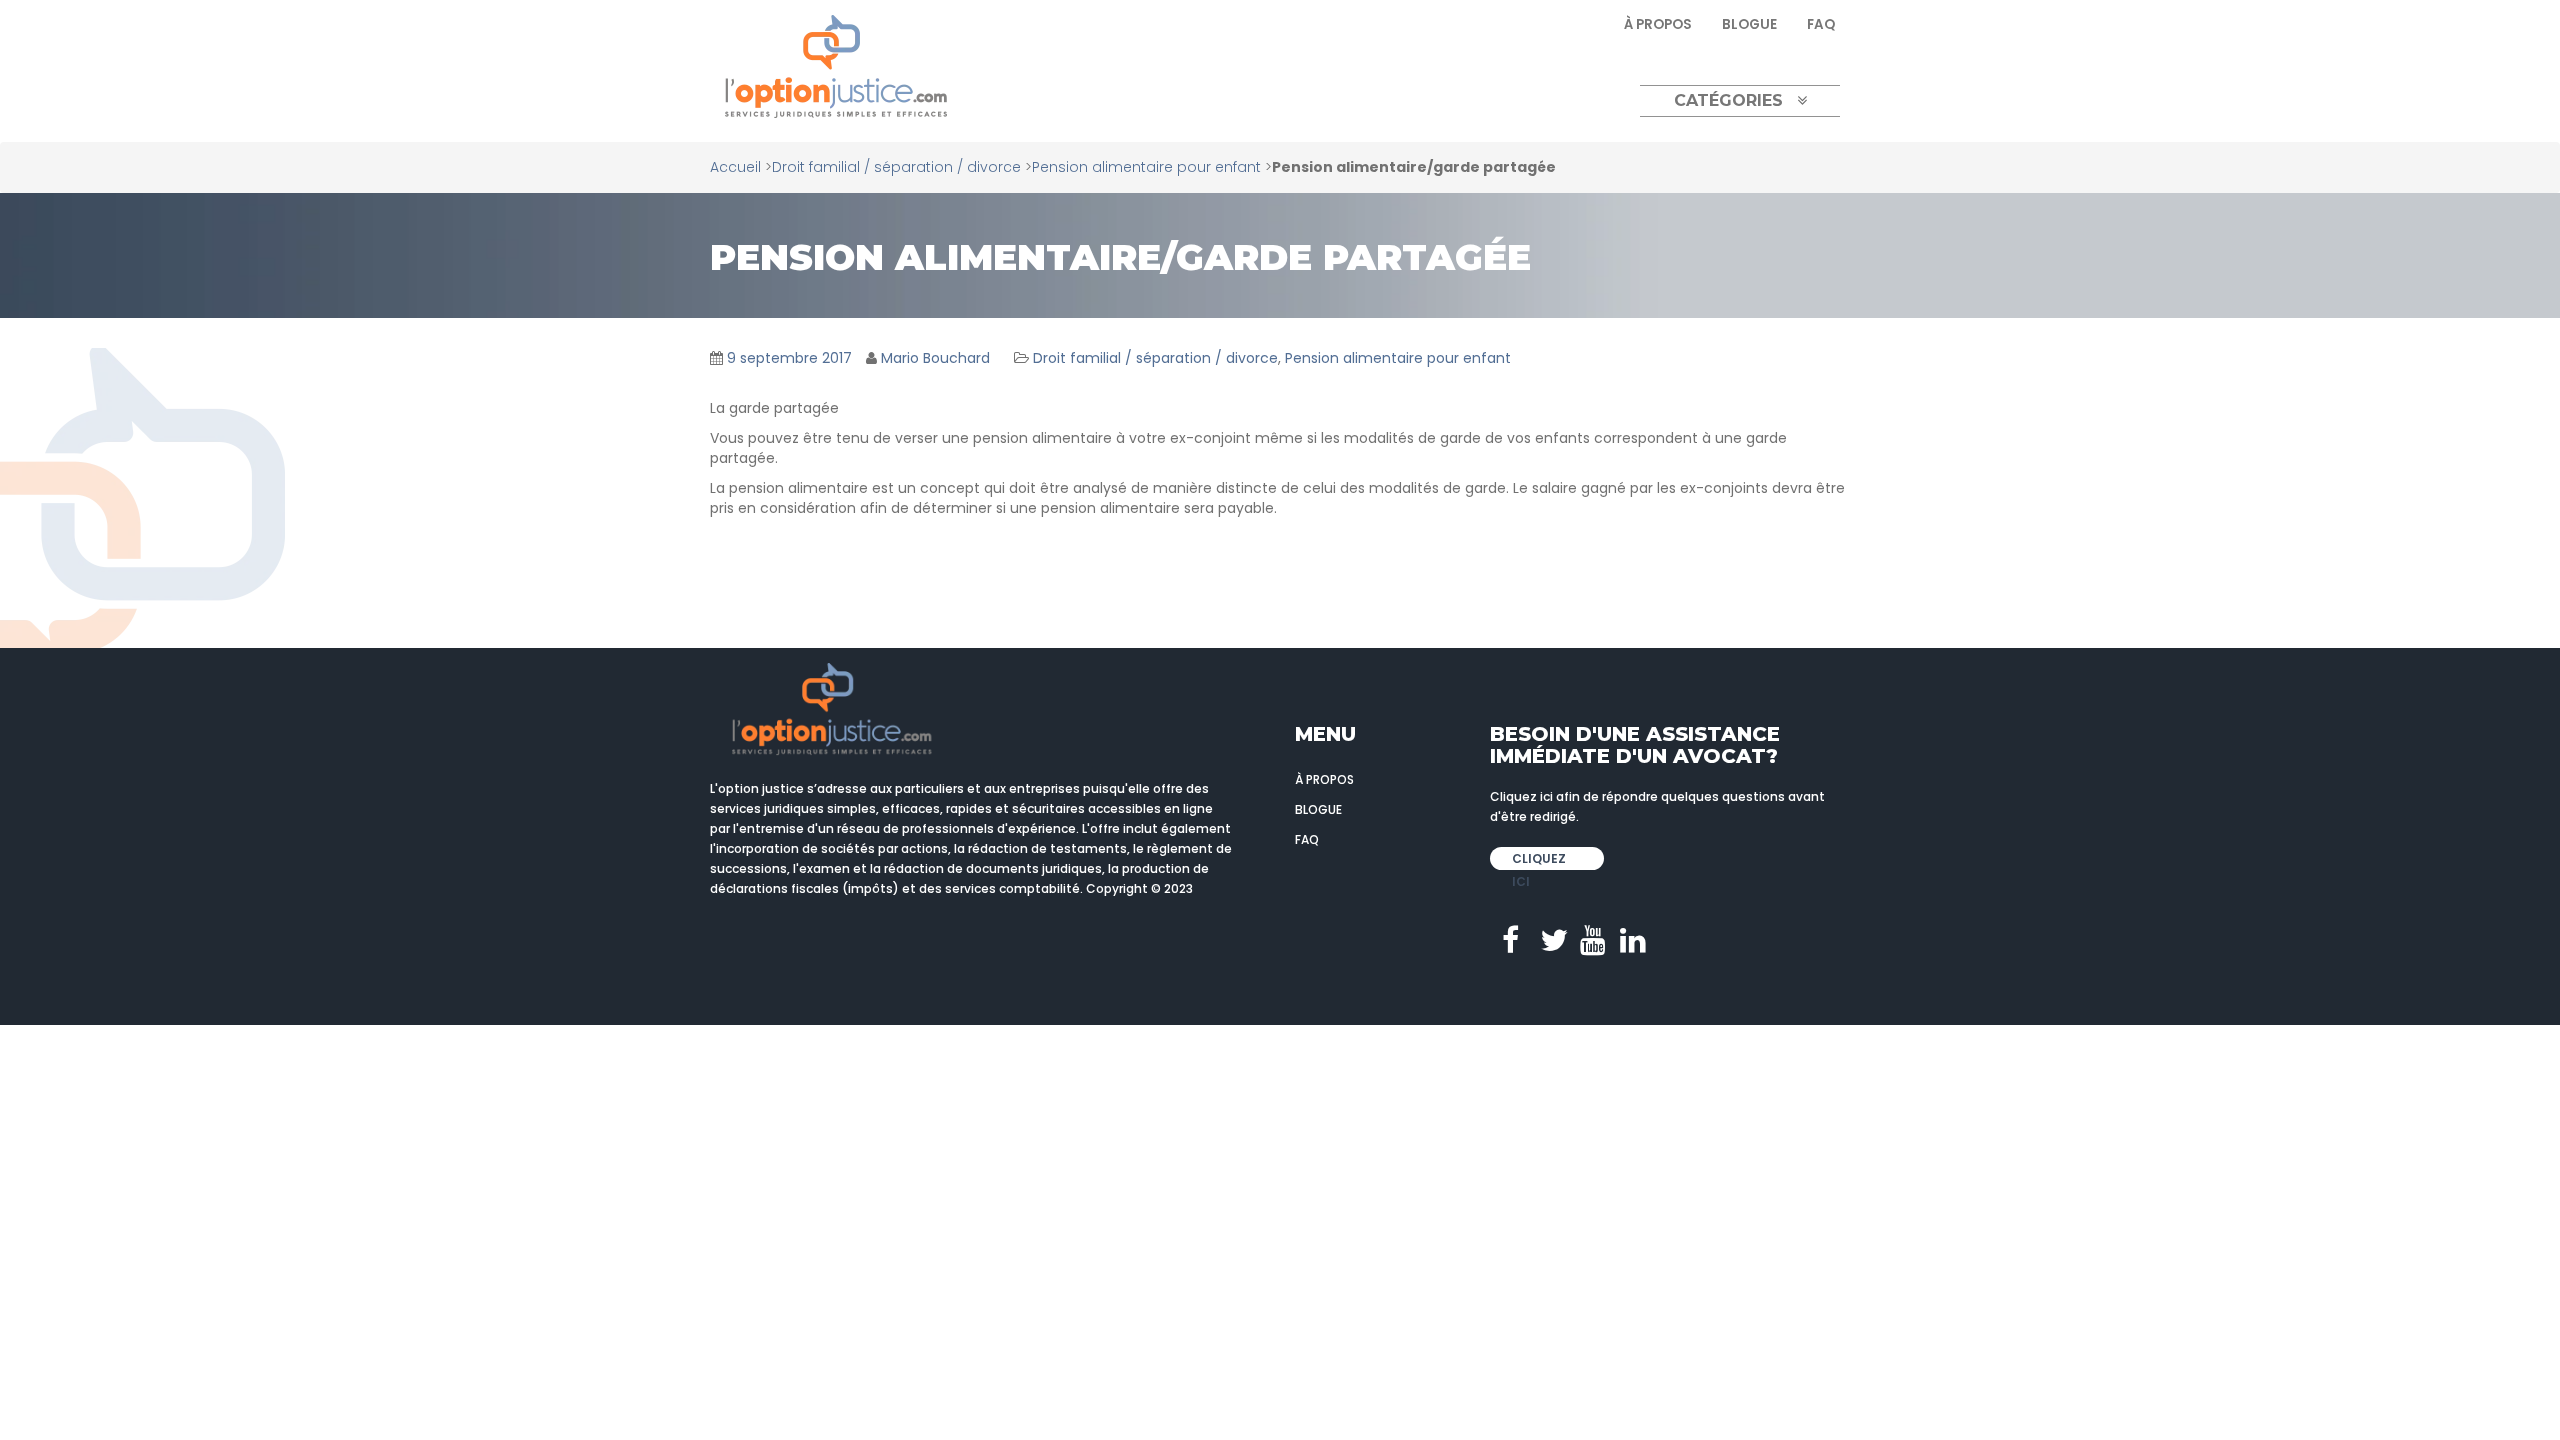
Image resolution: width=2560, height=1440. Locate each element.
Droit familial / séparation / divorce (896, 167)
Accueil (735, 167)
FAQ (1821, 24)
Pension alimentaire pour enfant (1146, 167)
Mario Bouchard (935, 358)
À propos (1658, 24)
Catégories (1728, 100)
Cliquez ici (1539, 860)
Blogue (1749, 24)
